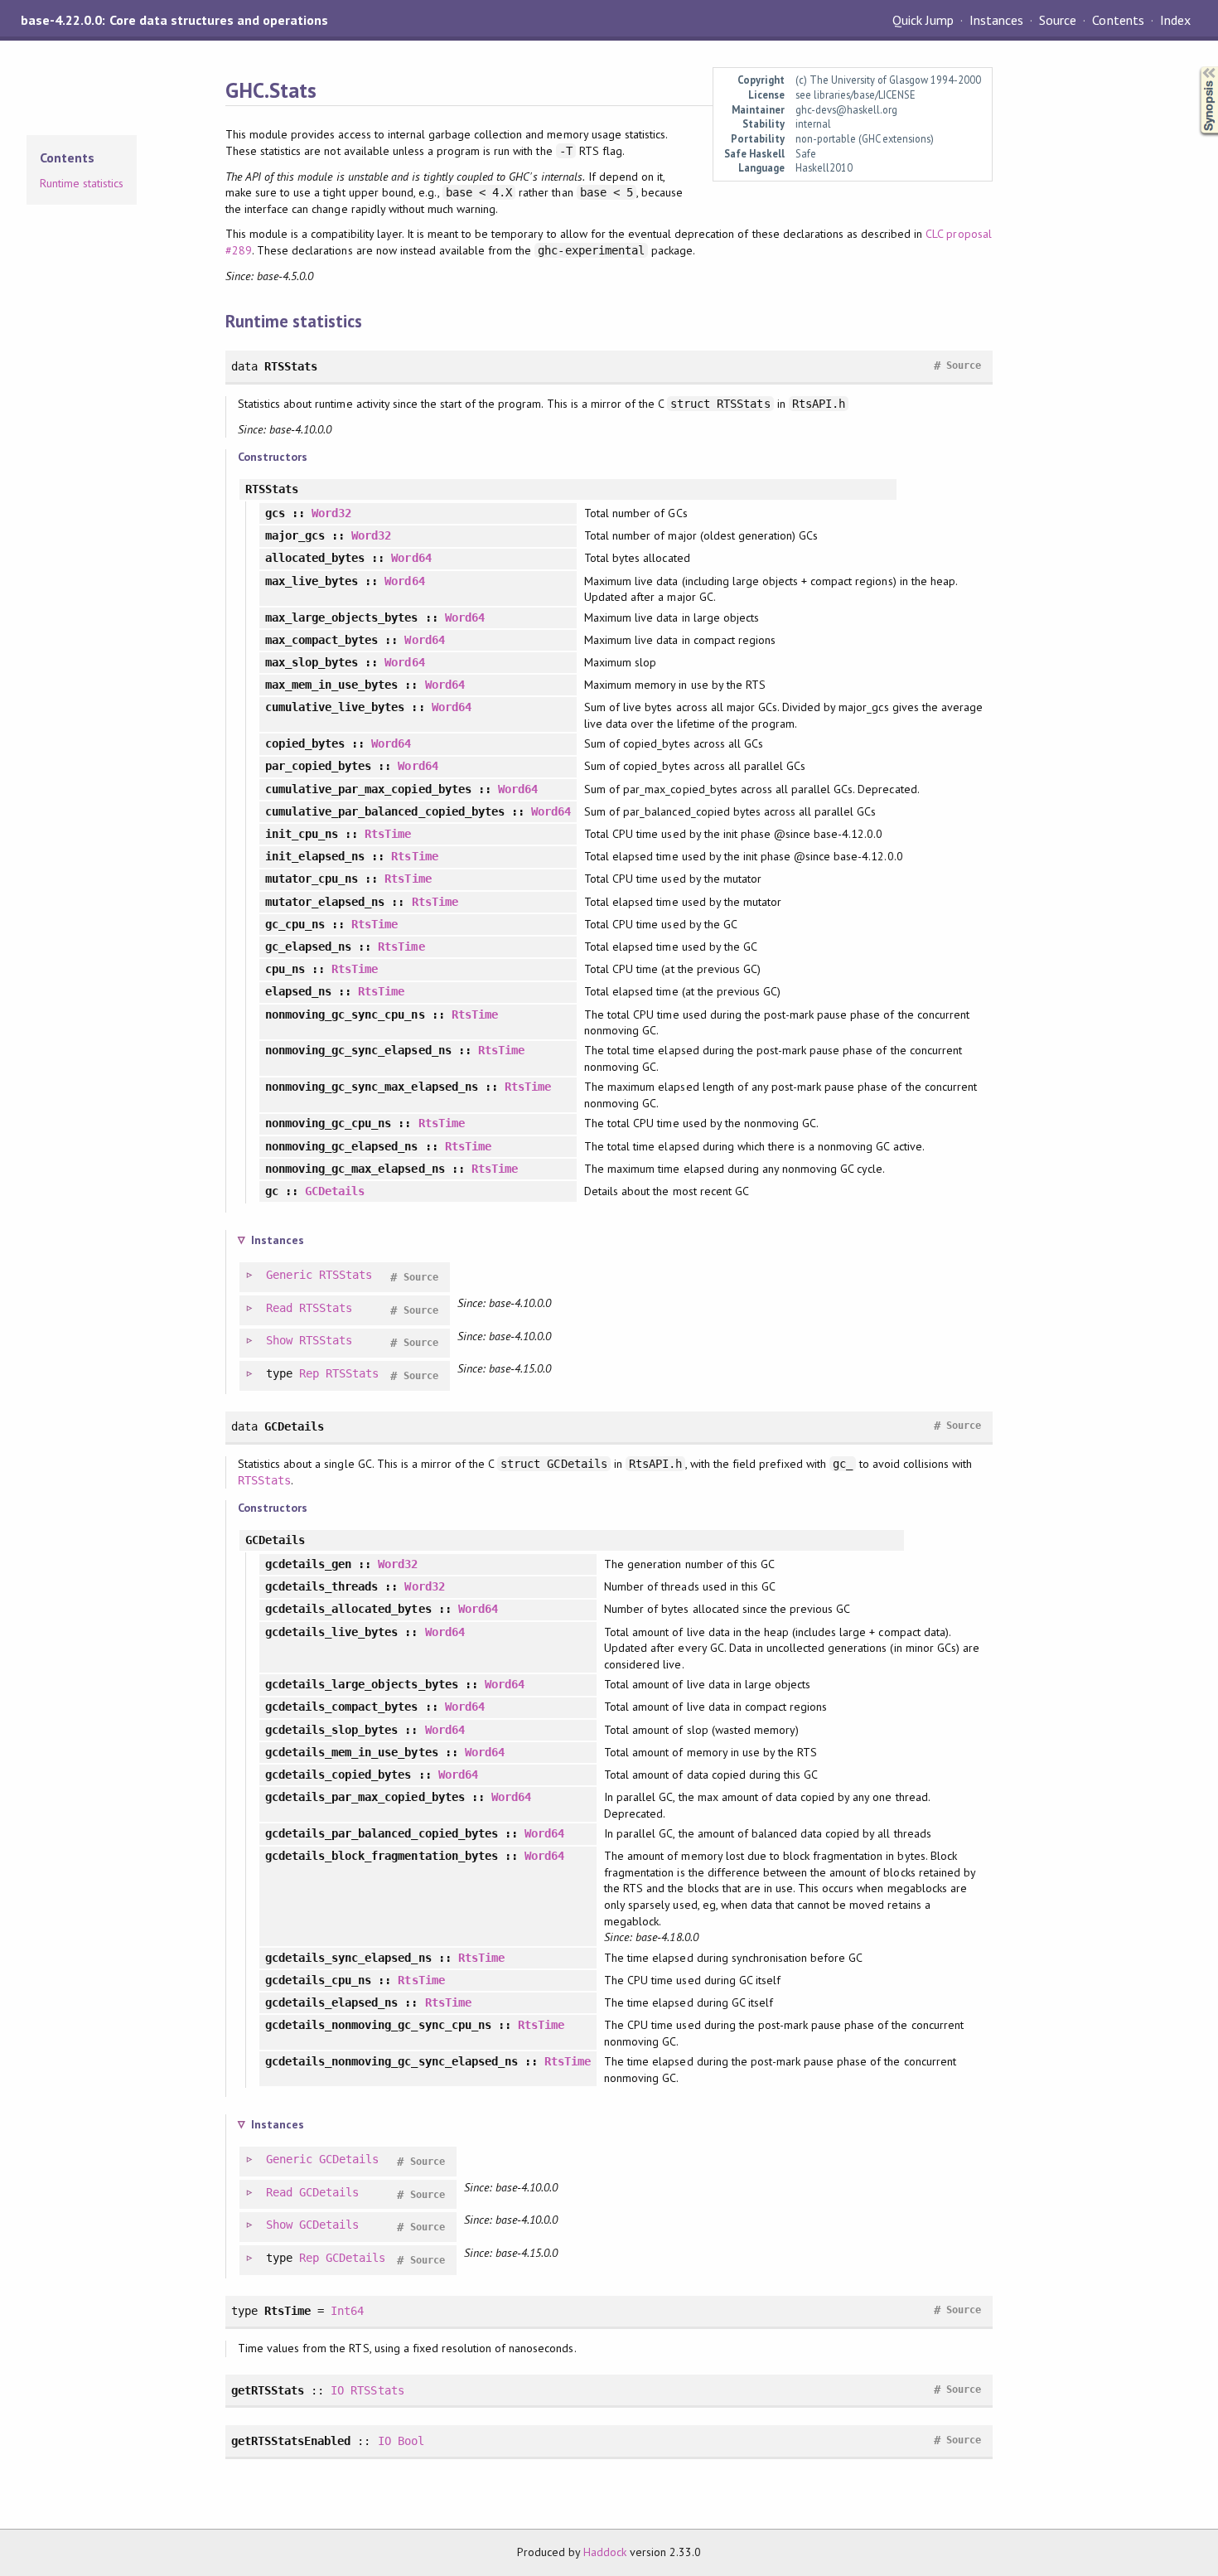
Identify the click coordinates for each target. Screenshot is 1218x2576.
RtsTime (388, 834)
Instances (996, 20)
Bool (411, 2441)
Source (1058, 20)
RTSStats (346, 1275)
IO (337, 2390)
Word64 (411, 558)
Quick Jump (923, 20)
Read (279, 1308)
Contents (1118, 20)
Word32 (331, 513)
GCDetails (335, 1191)
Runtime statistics (82, 183)
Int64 (347, 2311)
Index (1175, 20)
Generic (289, 1275)
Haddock (605, 2552)
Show (279, 1340)
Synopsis (1196, 67)
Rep (309, 1373)
